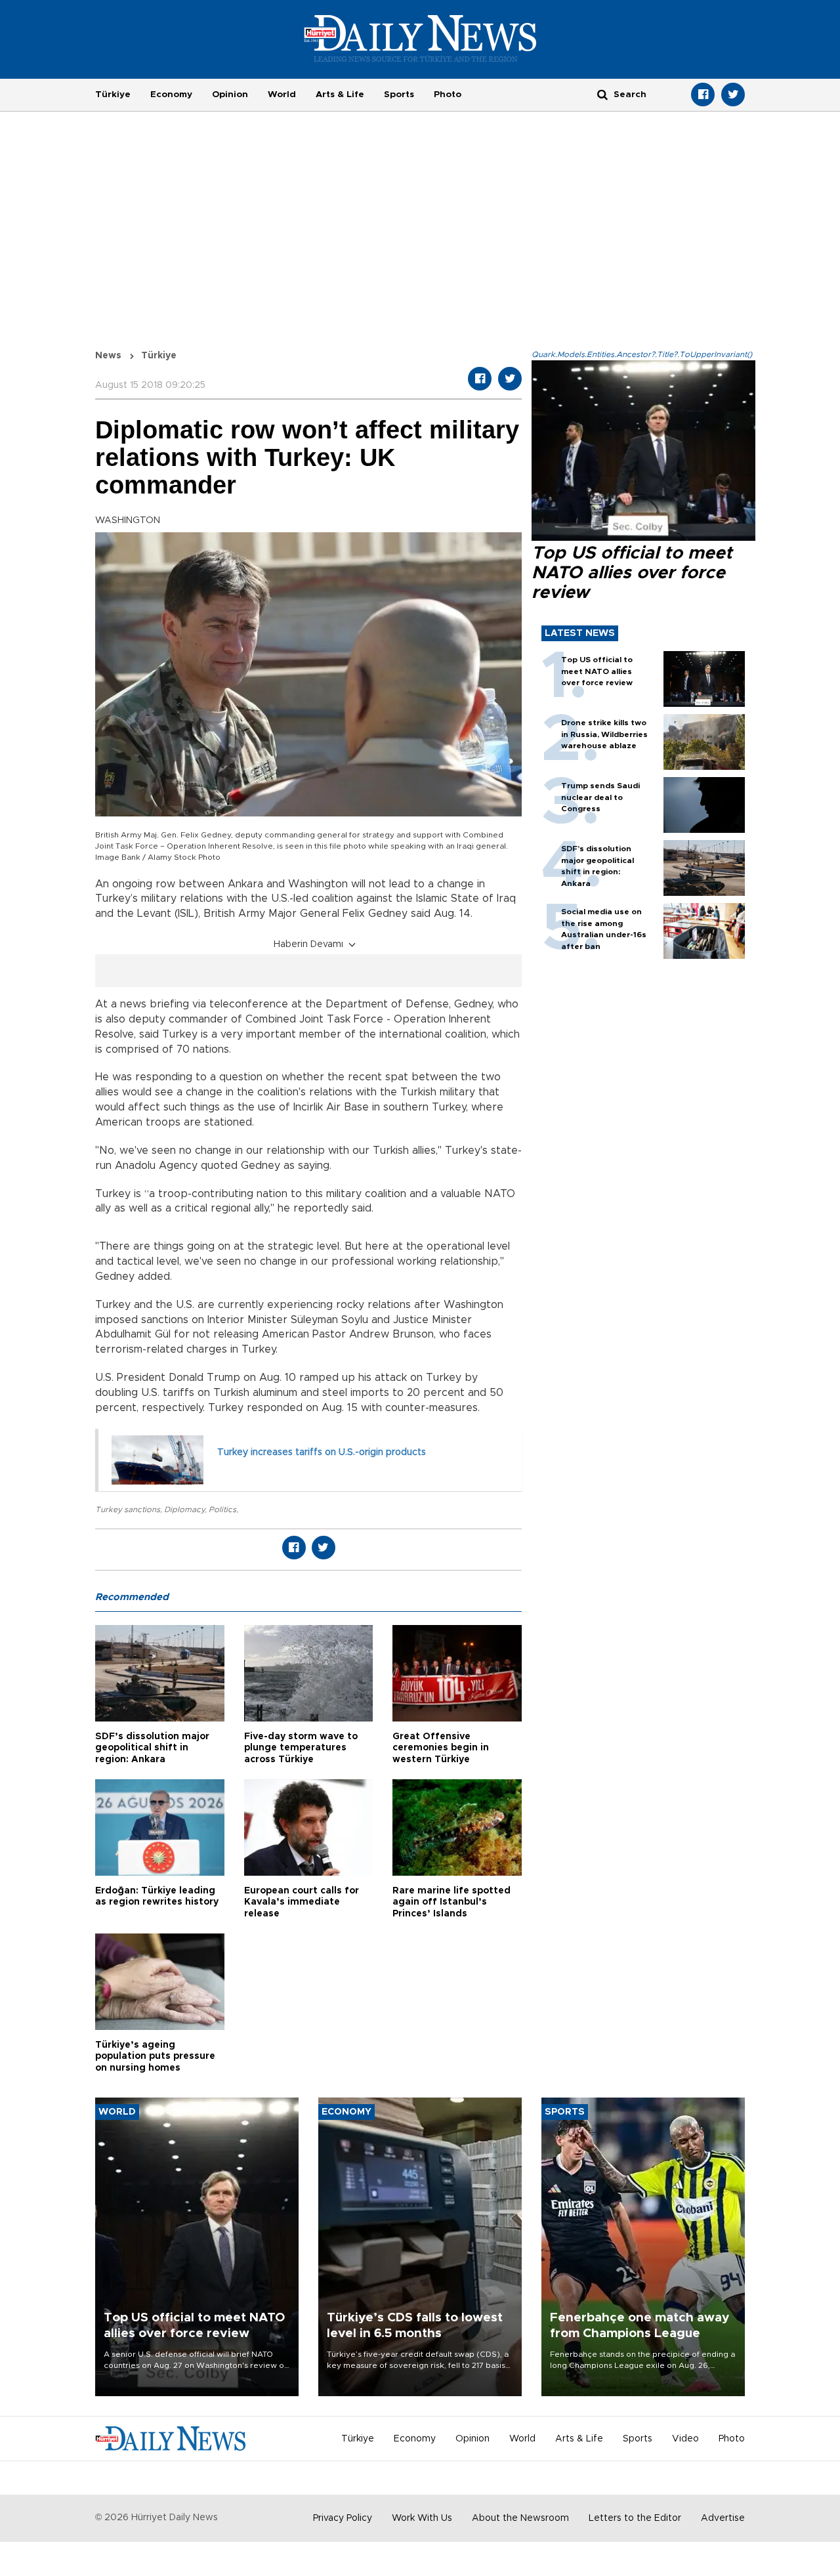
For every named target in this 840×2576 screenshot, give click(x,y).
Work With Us (422, 2518)
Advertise (723, 2518)
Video (685, 2439)
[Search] (602, 94)
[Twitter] (733, 95)
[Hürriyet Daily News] (420, 38)
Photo (448, 95)
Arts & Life (340, 95)
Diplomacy (184, 1510)
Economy (171, 95)
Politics (222, 1510)
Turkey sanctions (128, 1510)
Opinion (230, 95)
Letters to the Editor (635, 2518)
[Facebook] (703, 95)
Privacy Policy (343, 2518)
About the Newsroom (520, 2518)
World (282, 95)
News (108, 356)
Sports (399, 95)
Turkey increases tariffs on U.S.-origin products (322, 1452)
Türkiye (113, 95)
